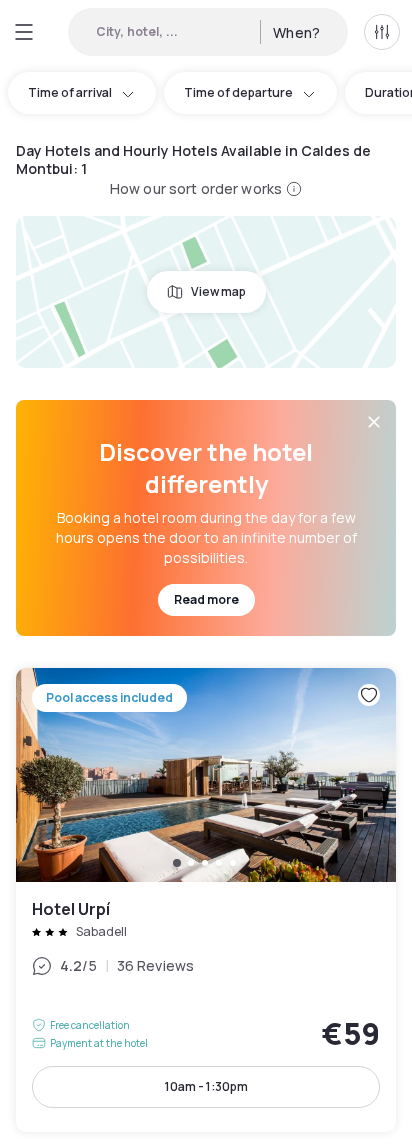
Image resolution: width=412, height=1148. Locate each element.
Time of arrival (70, 92)
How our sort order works (196, 188)
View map (218, 291)
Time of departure (238, 92)
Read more (206, 599)
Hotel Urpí (206, 900)
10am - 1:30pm (206, 1086)
